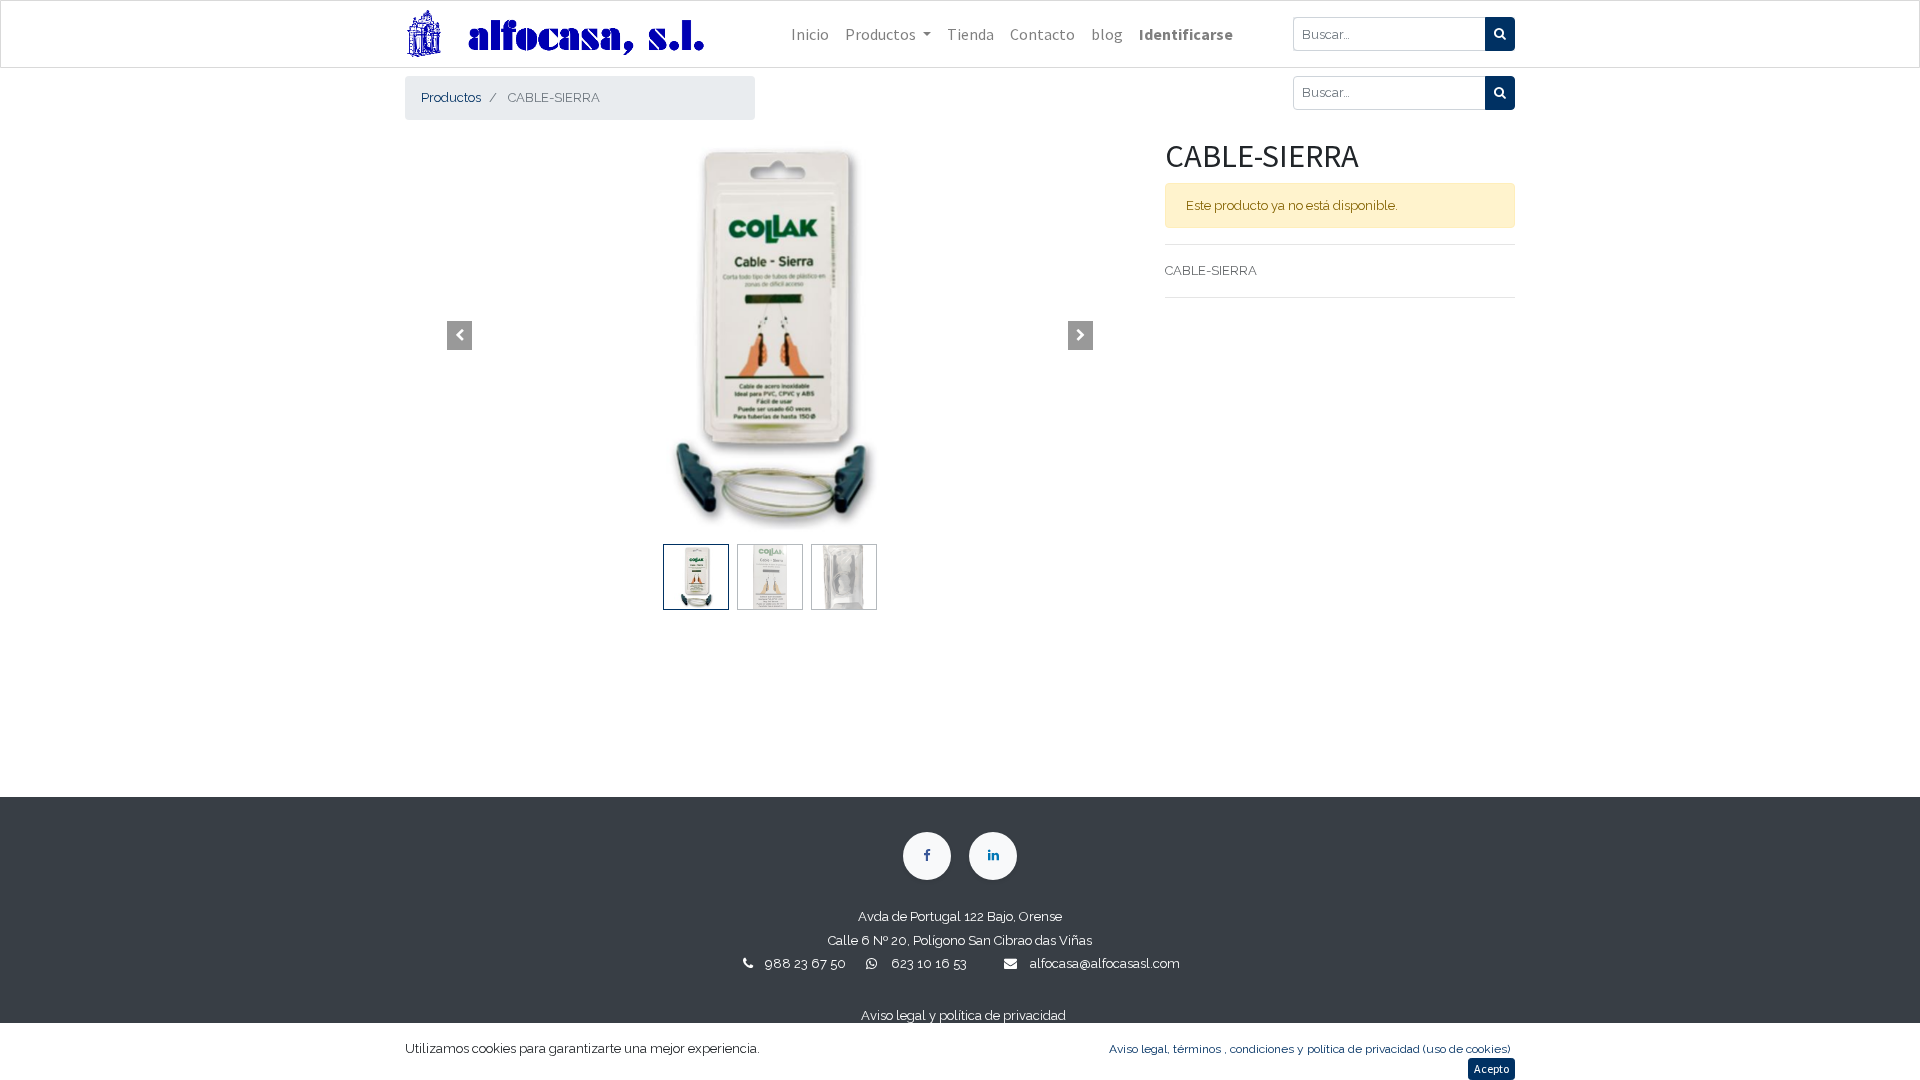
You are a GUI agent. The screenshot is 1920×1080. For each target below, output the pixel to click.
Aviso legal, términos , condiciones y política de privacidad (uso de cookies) (1309, 1049)
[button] (460, 336)
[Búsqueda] (1500, 34)
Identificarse (1186, 34)
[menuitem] (810, 34)
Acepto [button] (1491, 1068)
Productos (451, 97)
